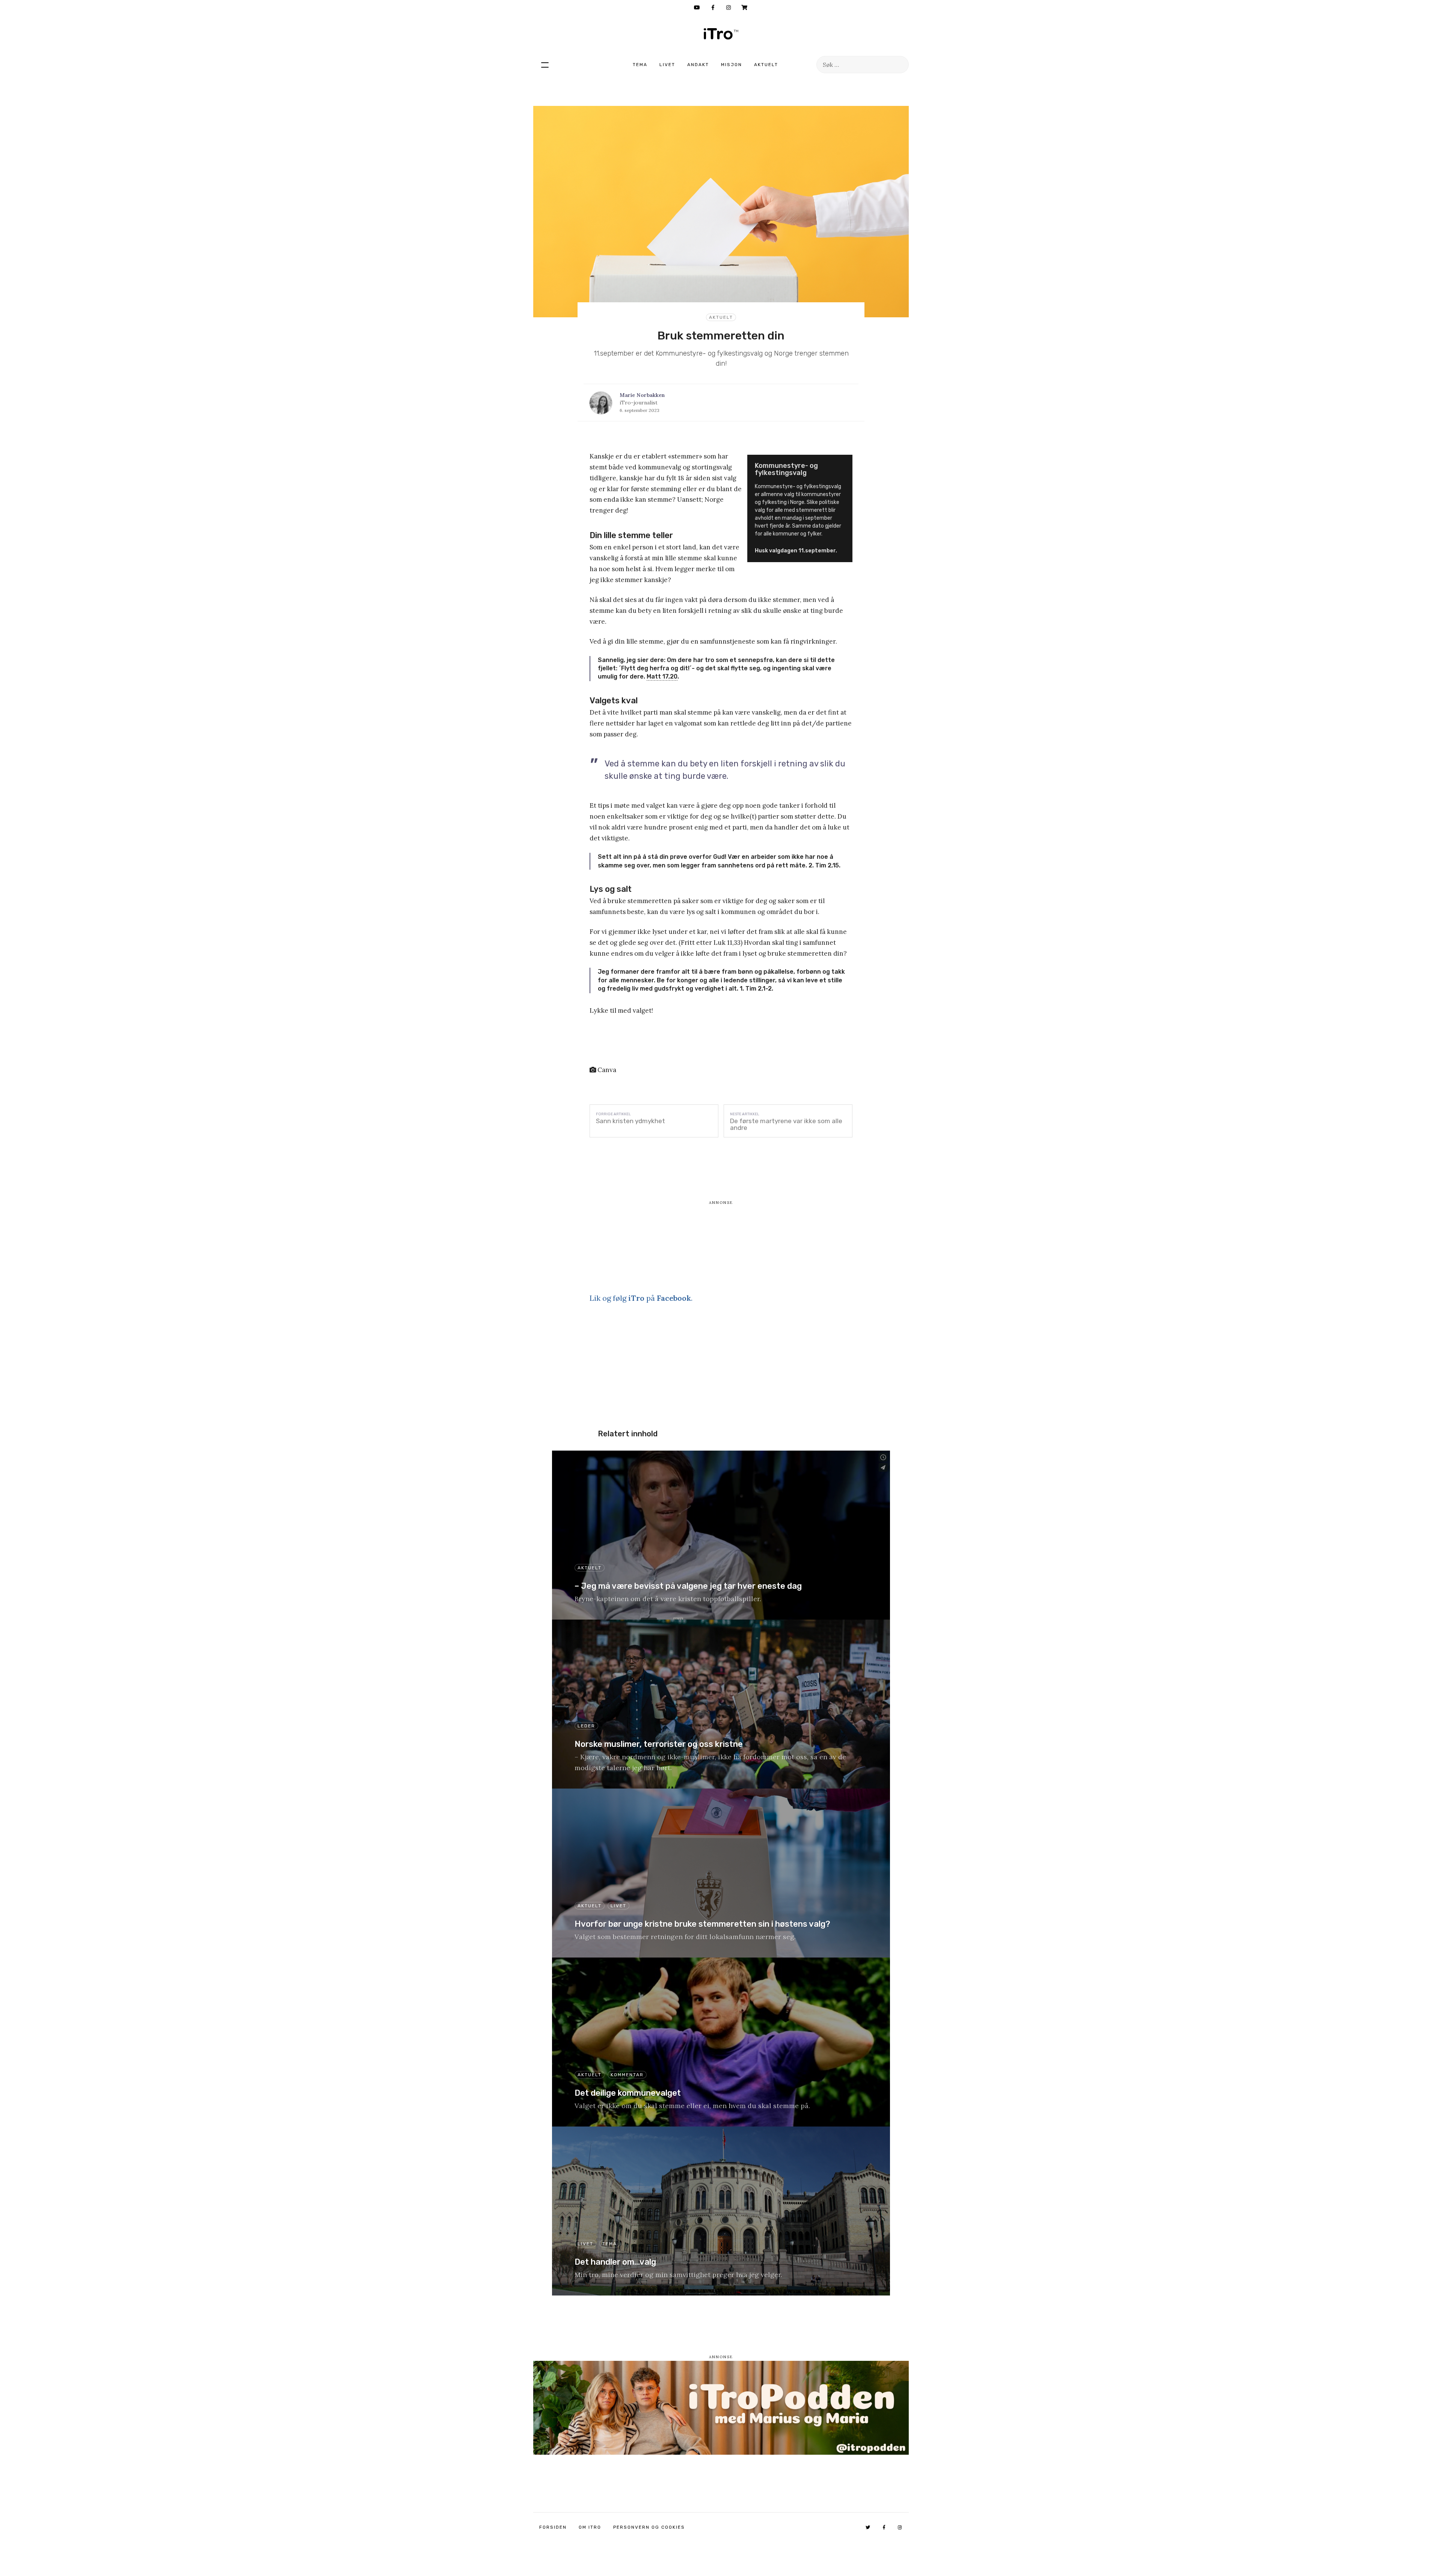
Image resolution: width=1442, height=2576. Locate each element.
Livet (667, 65)
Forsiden (553, 2527)
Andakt (698, 65)
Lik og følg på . (641, 1298)
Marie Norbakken (642, 395)
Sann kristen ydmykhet (630, 1121)
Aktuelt (766, 65)
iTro (721, 34)
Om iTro (590, 2527)
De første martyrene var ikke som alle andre (786, 1124)
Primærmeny (545, 65)
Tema (640, 65)
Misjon (732, 65)
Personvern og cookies (649, 2527)
